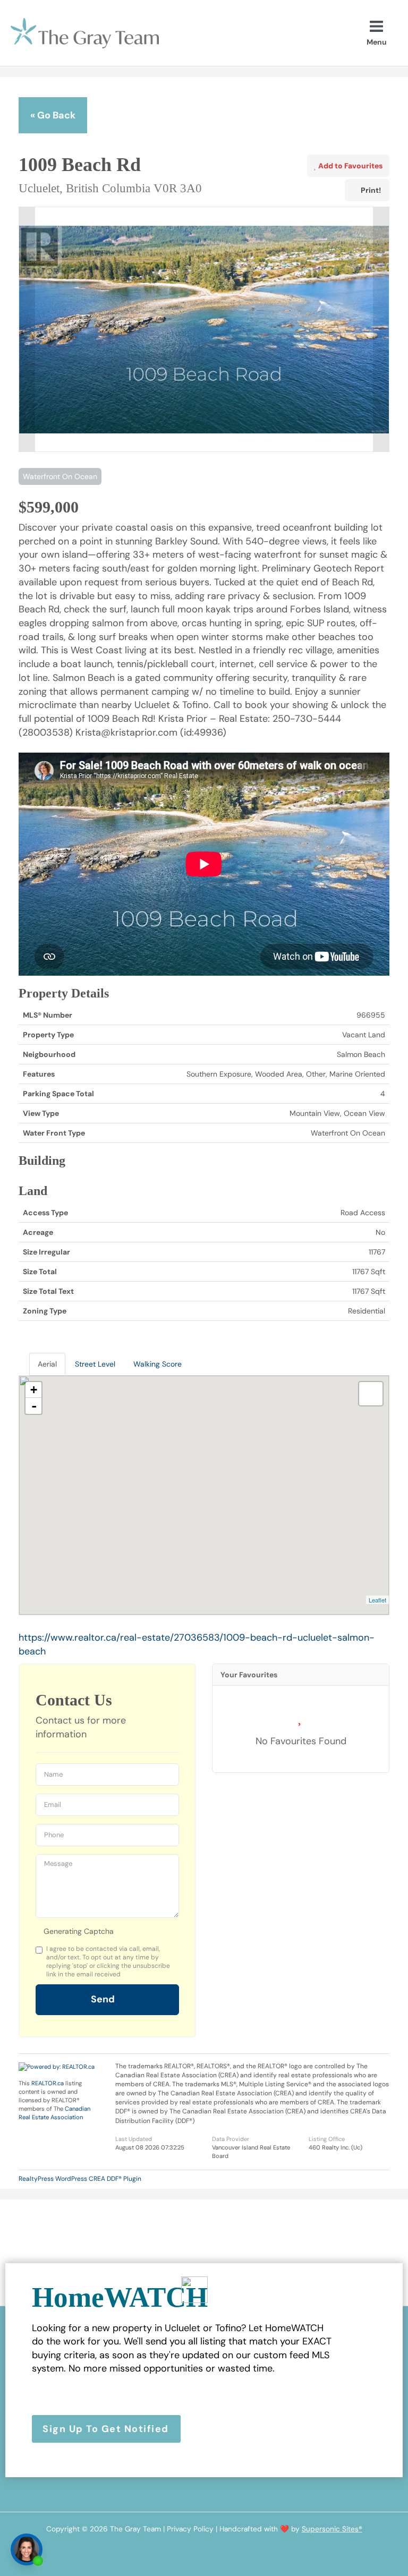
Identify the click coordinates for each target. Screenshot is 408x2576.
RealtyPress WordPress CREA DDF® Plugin (80, 2179)
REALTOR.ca (48, 2083)
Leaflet (377, 1600)
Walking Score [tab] (158, 1364)
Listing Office (327, 2139)
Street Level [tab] (95, 1364)
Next (381, 329)
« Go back (53, 115)
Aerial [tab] (47, 1364)
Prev (27, 329)
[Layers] (371, 1394)
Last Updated (134, 2139)
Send (104, 1999)
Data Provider (231, 2139)
